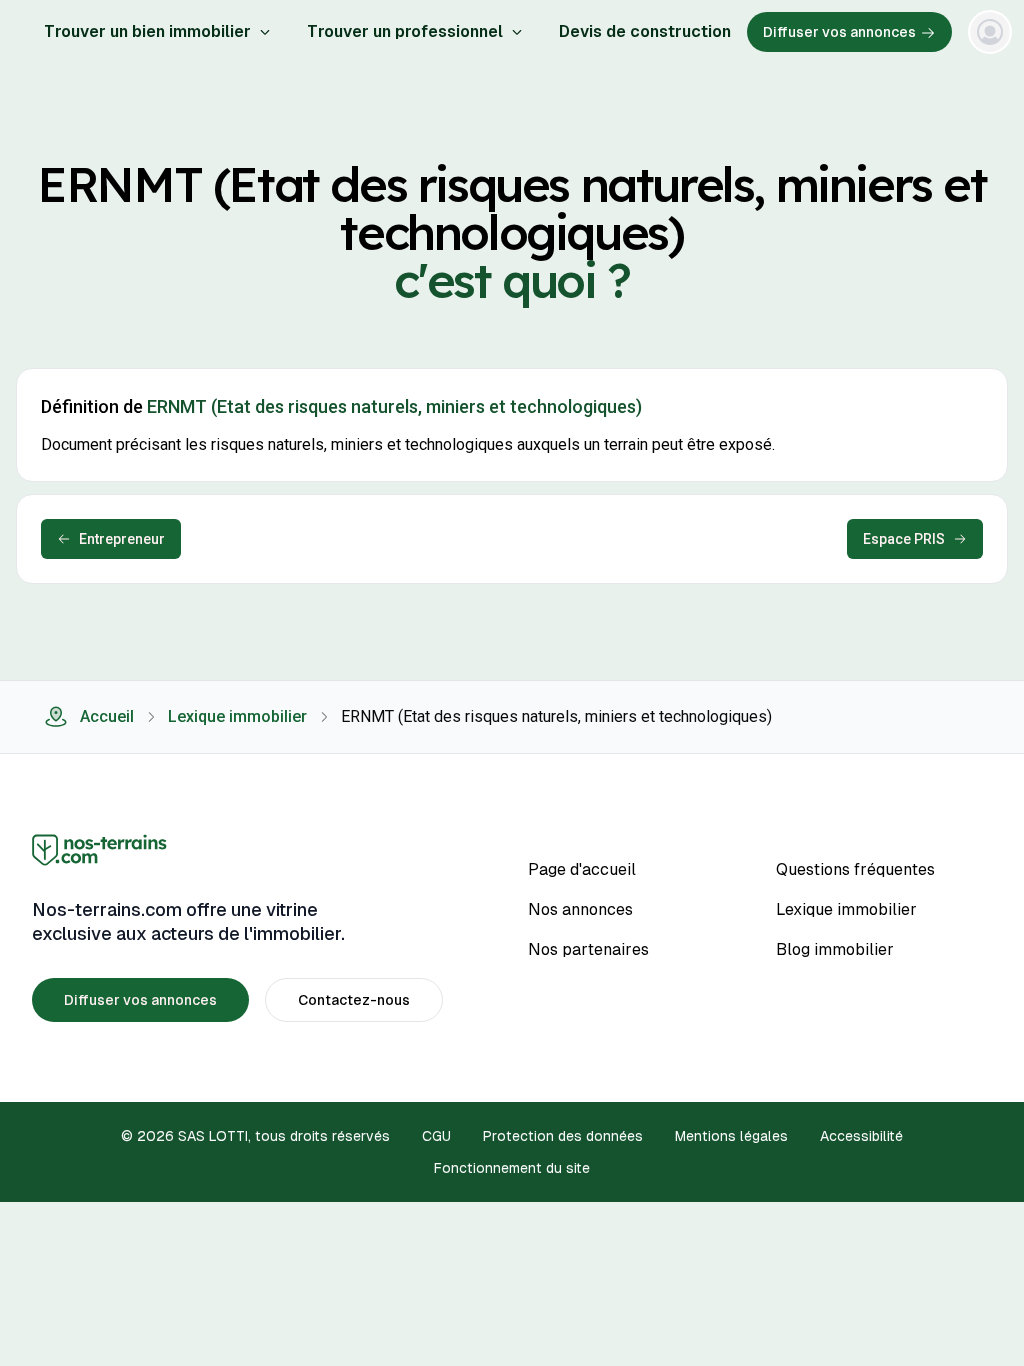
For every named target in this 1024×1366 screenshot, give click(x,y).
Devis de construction (645, 31)
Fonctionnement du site (512, 1168)
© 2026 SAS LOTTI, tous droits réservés (255, 1136)
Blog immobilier (835, 949)
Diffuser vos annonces (839, 32)
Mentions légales (731, 1136)
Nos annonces (580, 909)
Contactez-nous (354, 1000)
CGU (436, 1136)
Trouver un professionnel (405, 31)
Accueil (107, 716)
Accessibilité (861, 1136)
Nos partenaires (588, 949)
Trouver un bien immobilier (147, 31)
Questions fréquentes (855, 869)
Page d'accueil (582, 869)
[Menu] (990, 32)
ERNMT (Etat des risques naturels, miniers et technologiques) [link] (556, 716)
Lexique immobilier (237, 716)
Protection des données (563, 1136)
